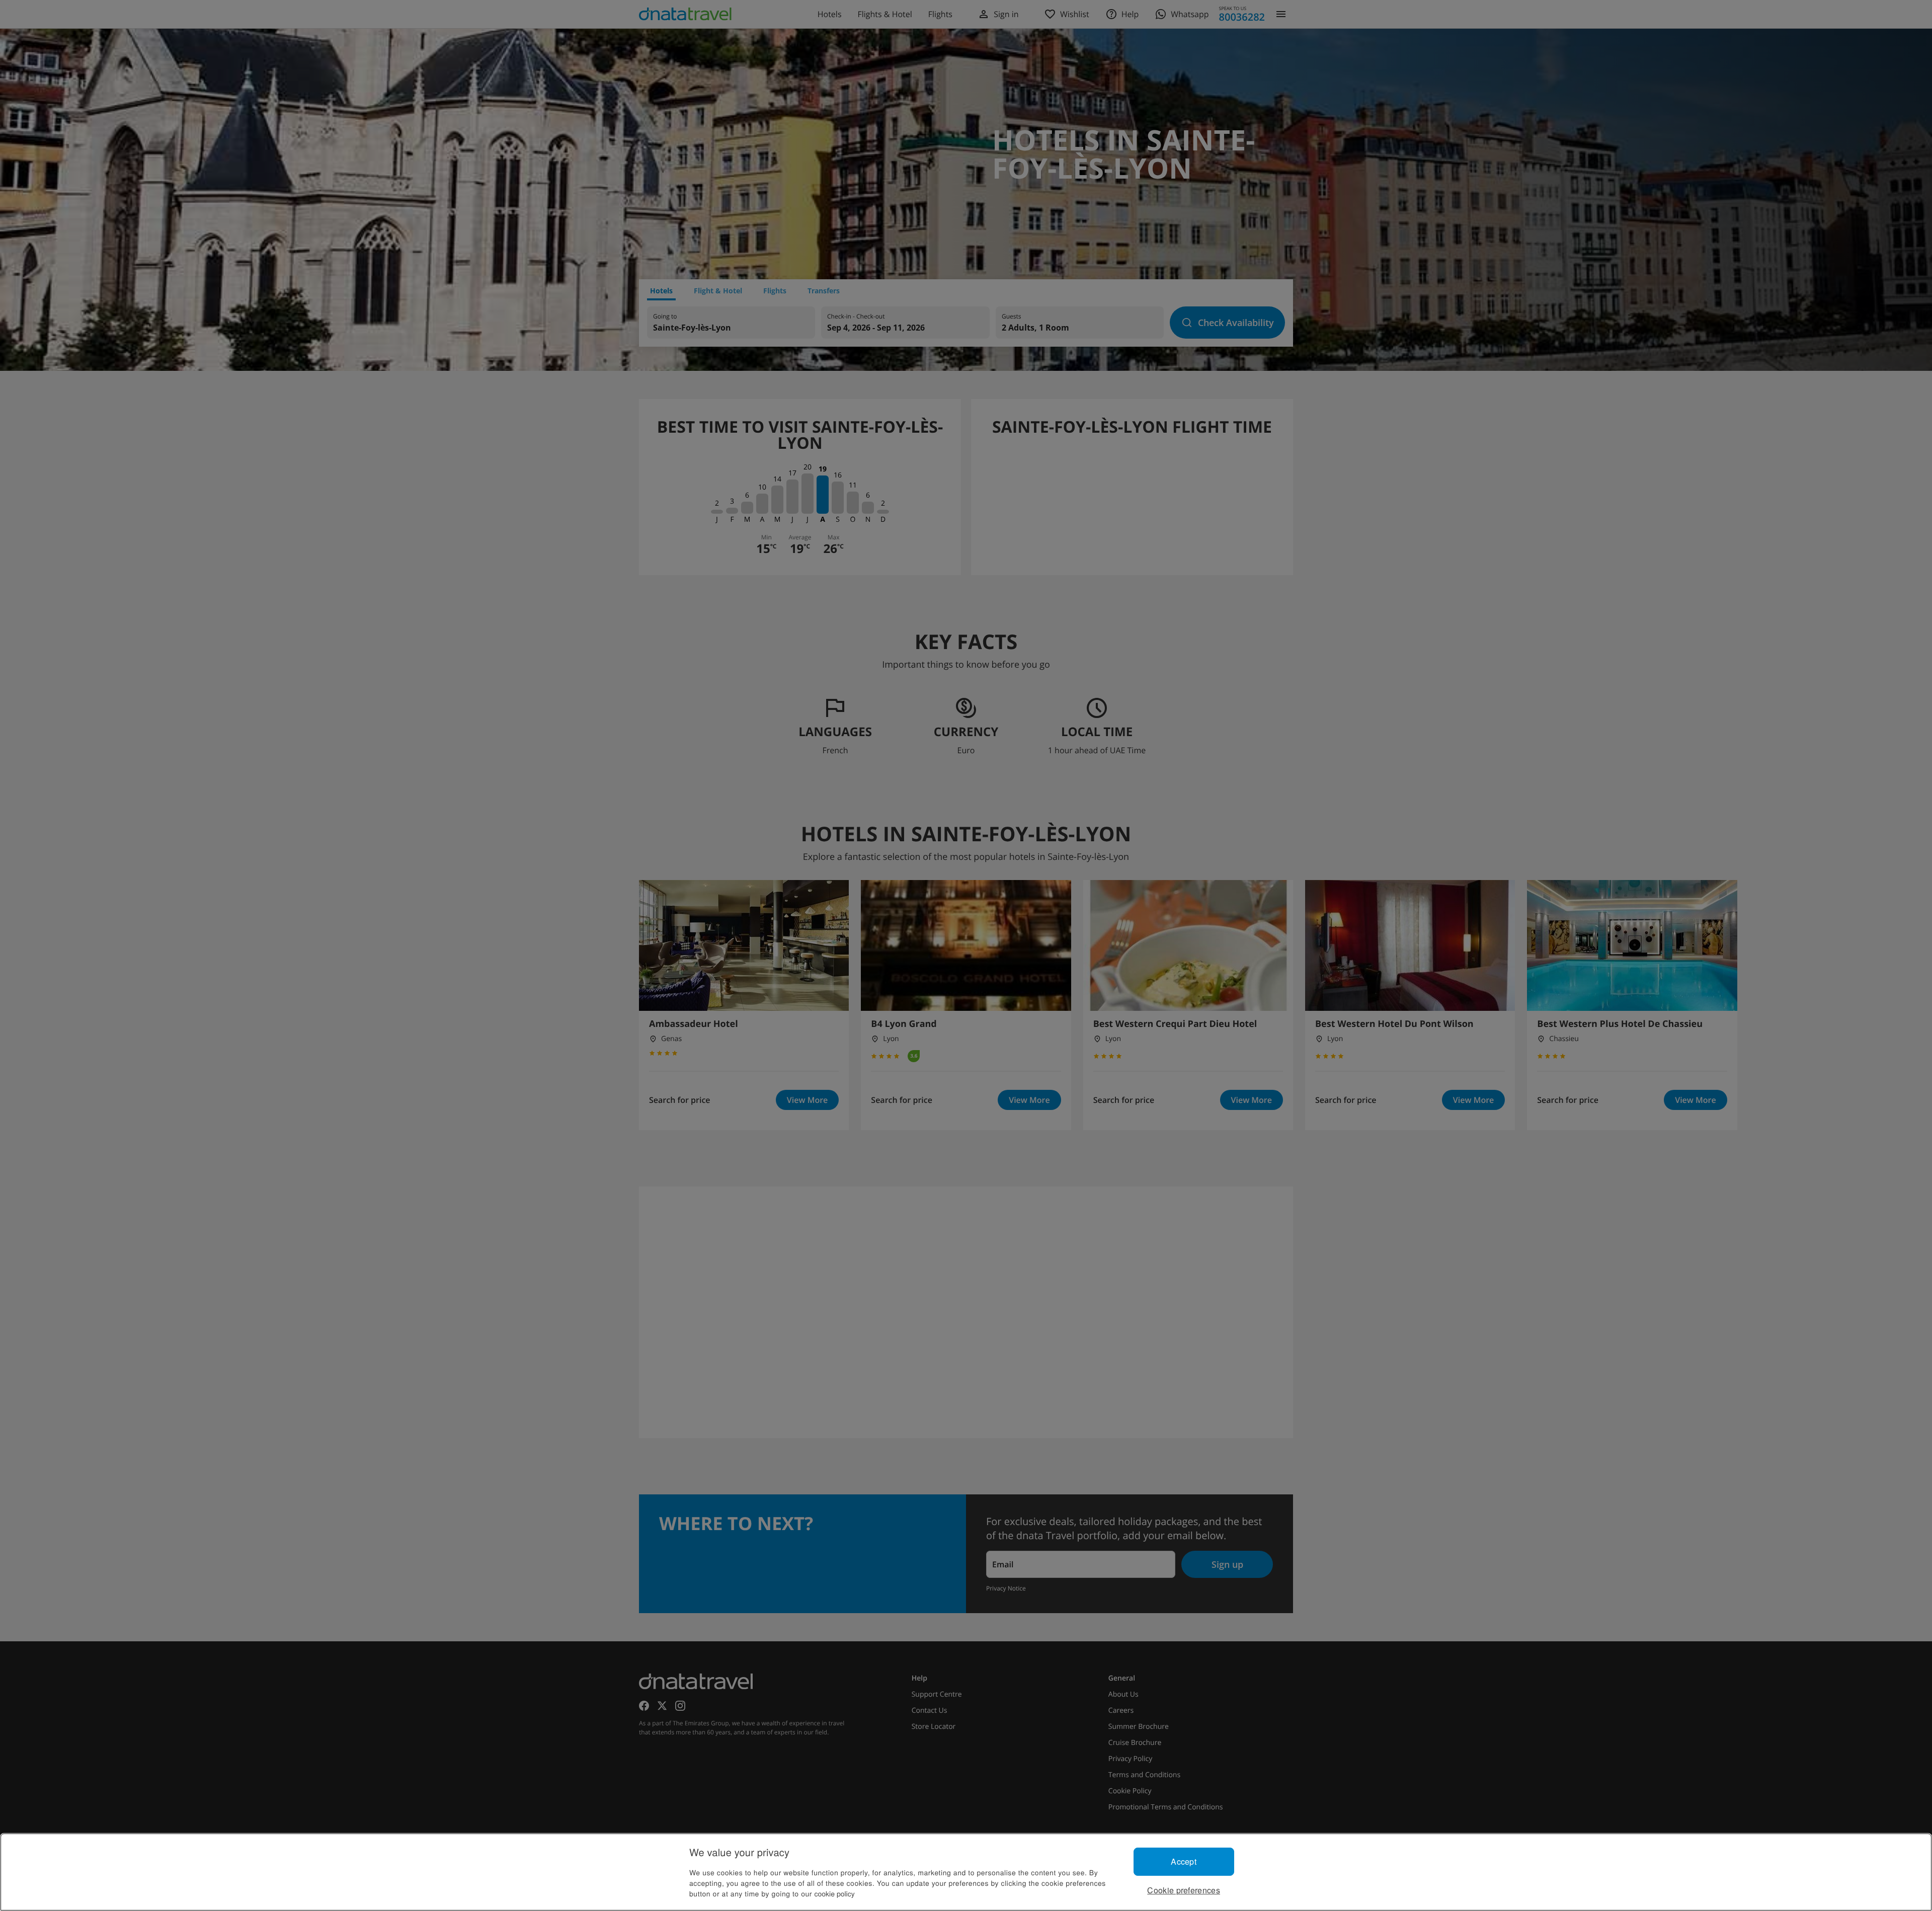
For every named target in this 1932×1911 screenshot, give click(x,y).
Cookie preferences (1184, 1890)
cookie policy (835, 1893)
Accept (1184, 1861)
